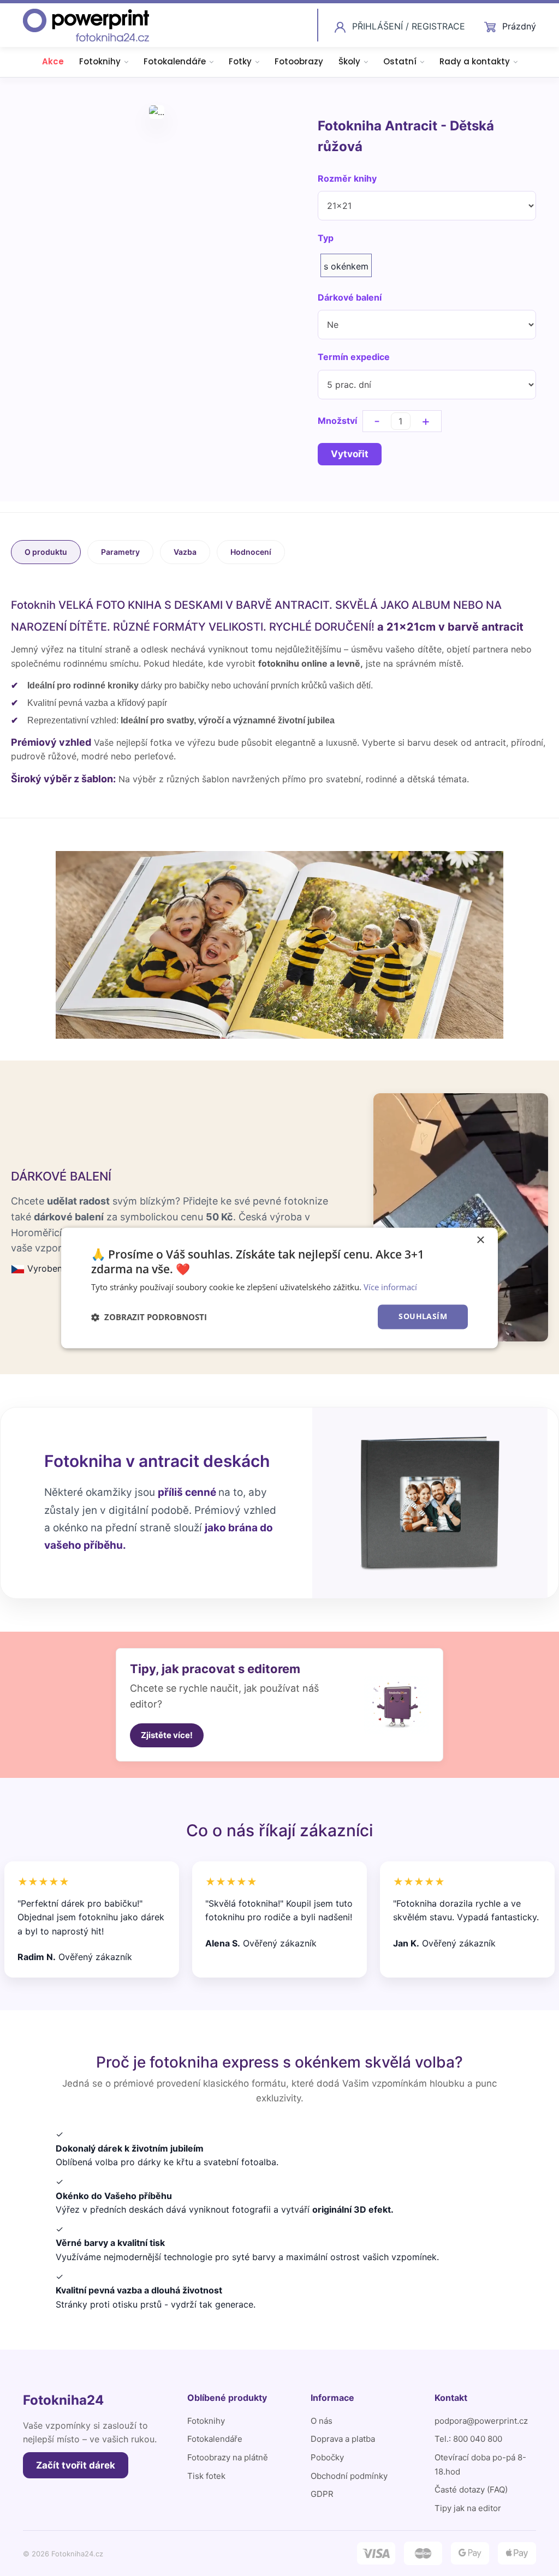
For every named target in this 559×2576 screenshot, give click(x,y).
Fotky (240, 61)
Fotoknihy (100, 61)
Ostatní (400, 61)
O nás (322, 2421)
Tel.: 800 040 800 (468, 2439)
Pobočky (327, 2457)
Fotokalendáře (175, 61)
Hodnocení (251, 552)
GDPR (322, 2494)
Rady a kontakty (475, 61)
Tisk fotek (206, 2476)
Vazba (185, 552)
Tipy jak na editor (468, 2508)
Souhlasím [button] (423, 1317)
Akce (53, 61)
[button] (149, 1317)
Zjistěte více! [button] (167, 1735)
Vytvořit (350, 454)
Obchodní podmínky (349, 2476)
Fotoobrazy (299, 61)
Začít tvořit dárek (76, 2465)
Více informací (390, 1287)
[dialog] (279, 1288)
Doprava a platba (343, 2439)
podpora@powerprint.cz (481, 2421)
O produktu (46, 552)
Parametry (120, 552)
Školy (349, 61)
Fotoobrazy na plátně (228, 2457)
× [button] (480, 1240)
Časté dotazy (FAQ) (471, 2490)
